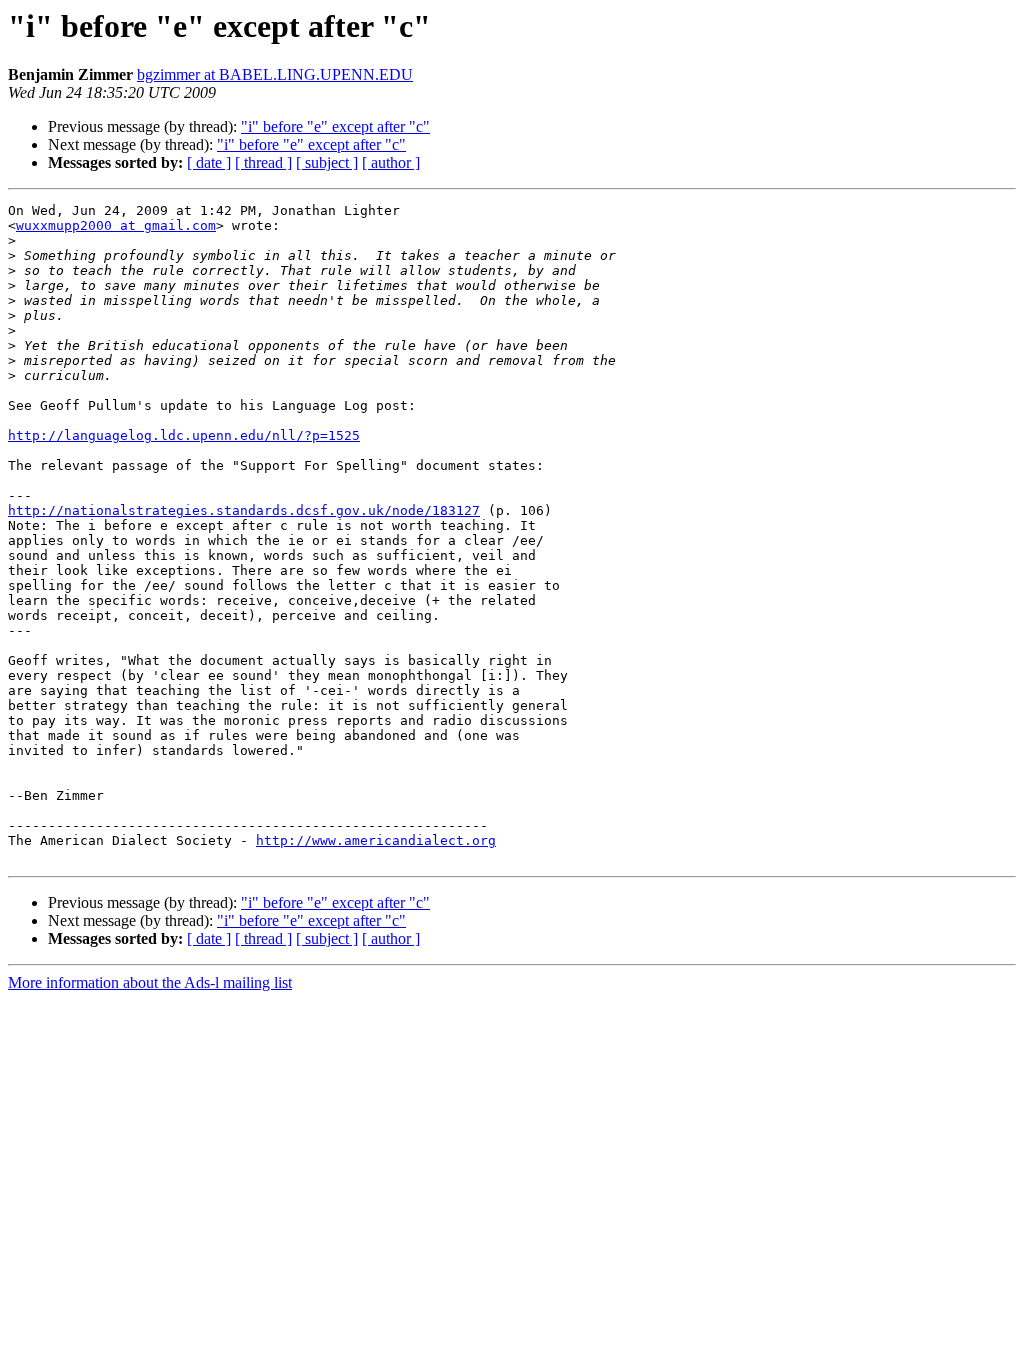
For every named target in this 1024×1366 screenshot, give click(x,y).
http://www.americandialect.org (376, 840)
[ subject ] (327, 162)
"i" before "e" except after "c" (335, 126)
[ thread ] (263, 162)
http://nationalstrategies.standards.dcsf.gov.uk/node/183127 (244, 510)
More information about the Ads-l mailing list (150, 982)
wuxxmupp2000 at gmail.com (116, 225)
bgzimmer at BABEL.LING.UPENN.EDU (275, 74)
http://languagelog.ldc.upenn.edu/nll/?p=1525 (184, 435)
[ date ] (209, 162)
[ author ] (391, 162)
